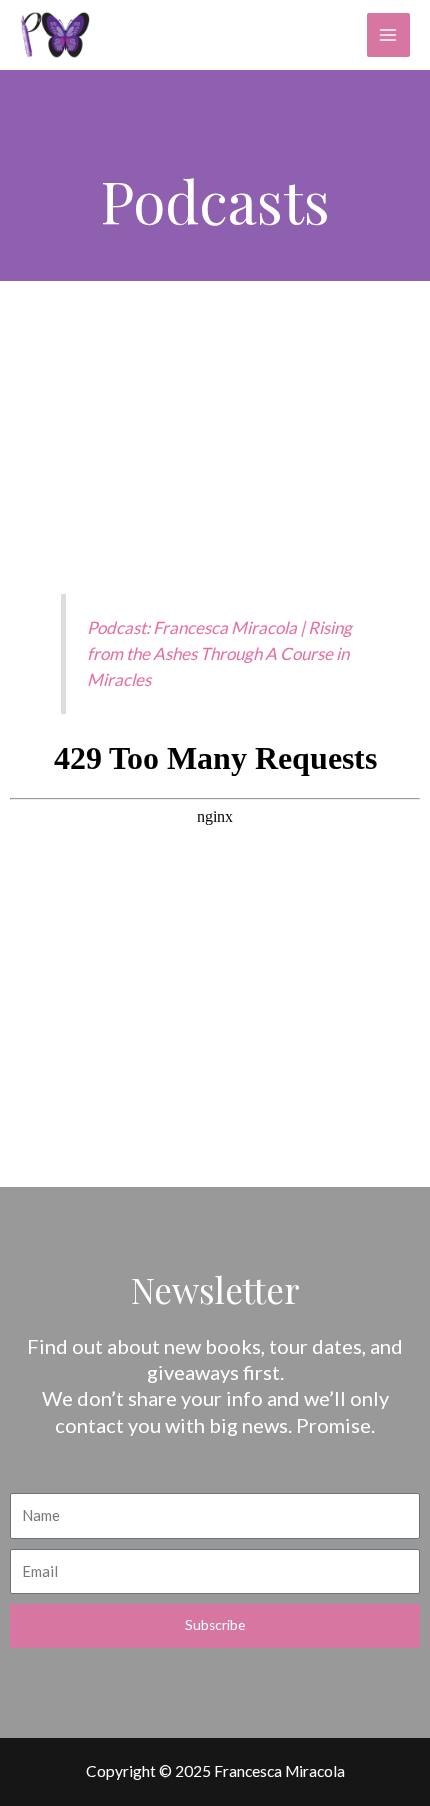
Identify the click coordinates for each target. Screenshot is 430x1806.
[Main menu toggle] (388, 34)
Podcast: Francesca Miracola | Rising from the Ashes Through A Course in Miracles (219, 654)
